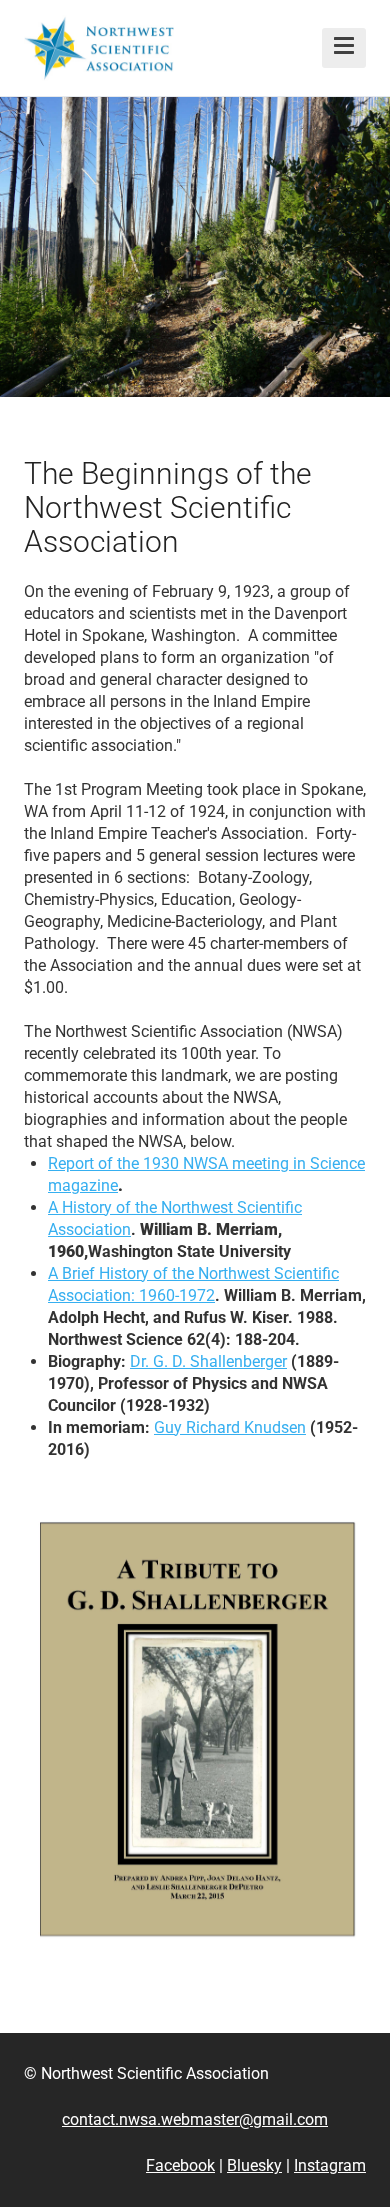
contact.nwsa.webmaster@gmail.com (195, 2119)
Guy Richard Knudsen (230, 1427)
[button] (344, 48)
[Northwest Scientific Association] (99, 48)
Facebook (180, 2165)
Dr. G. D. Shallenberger (208, 1361)
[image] (195, 1728)
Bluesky (254, 2165)
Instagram (330, 2165)
